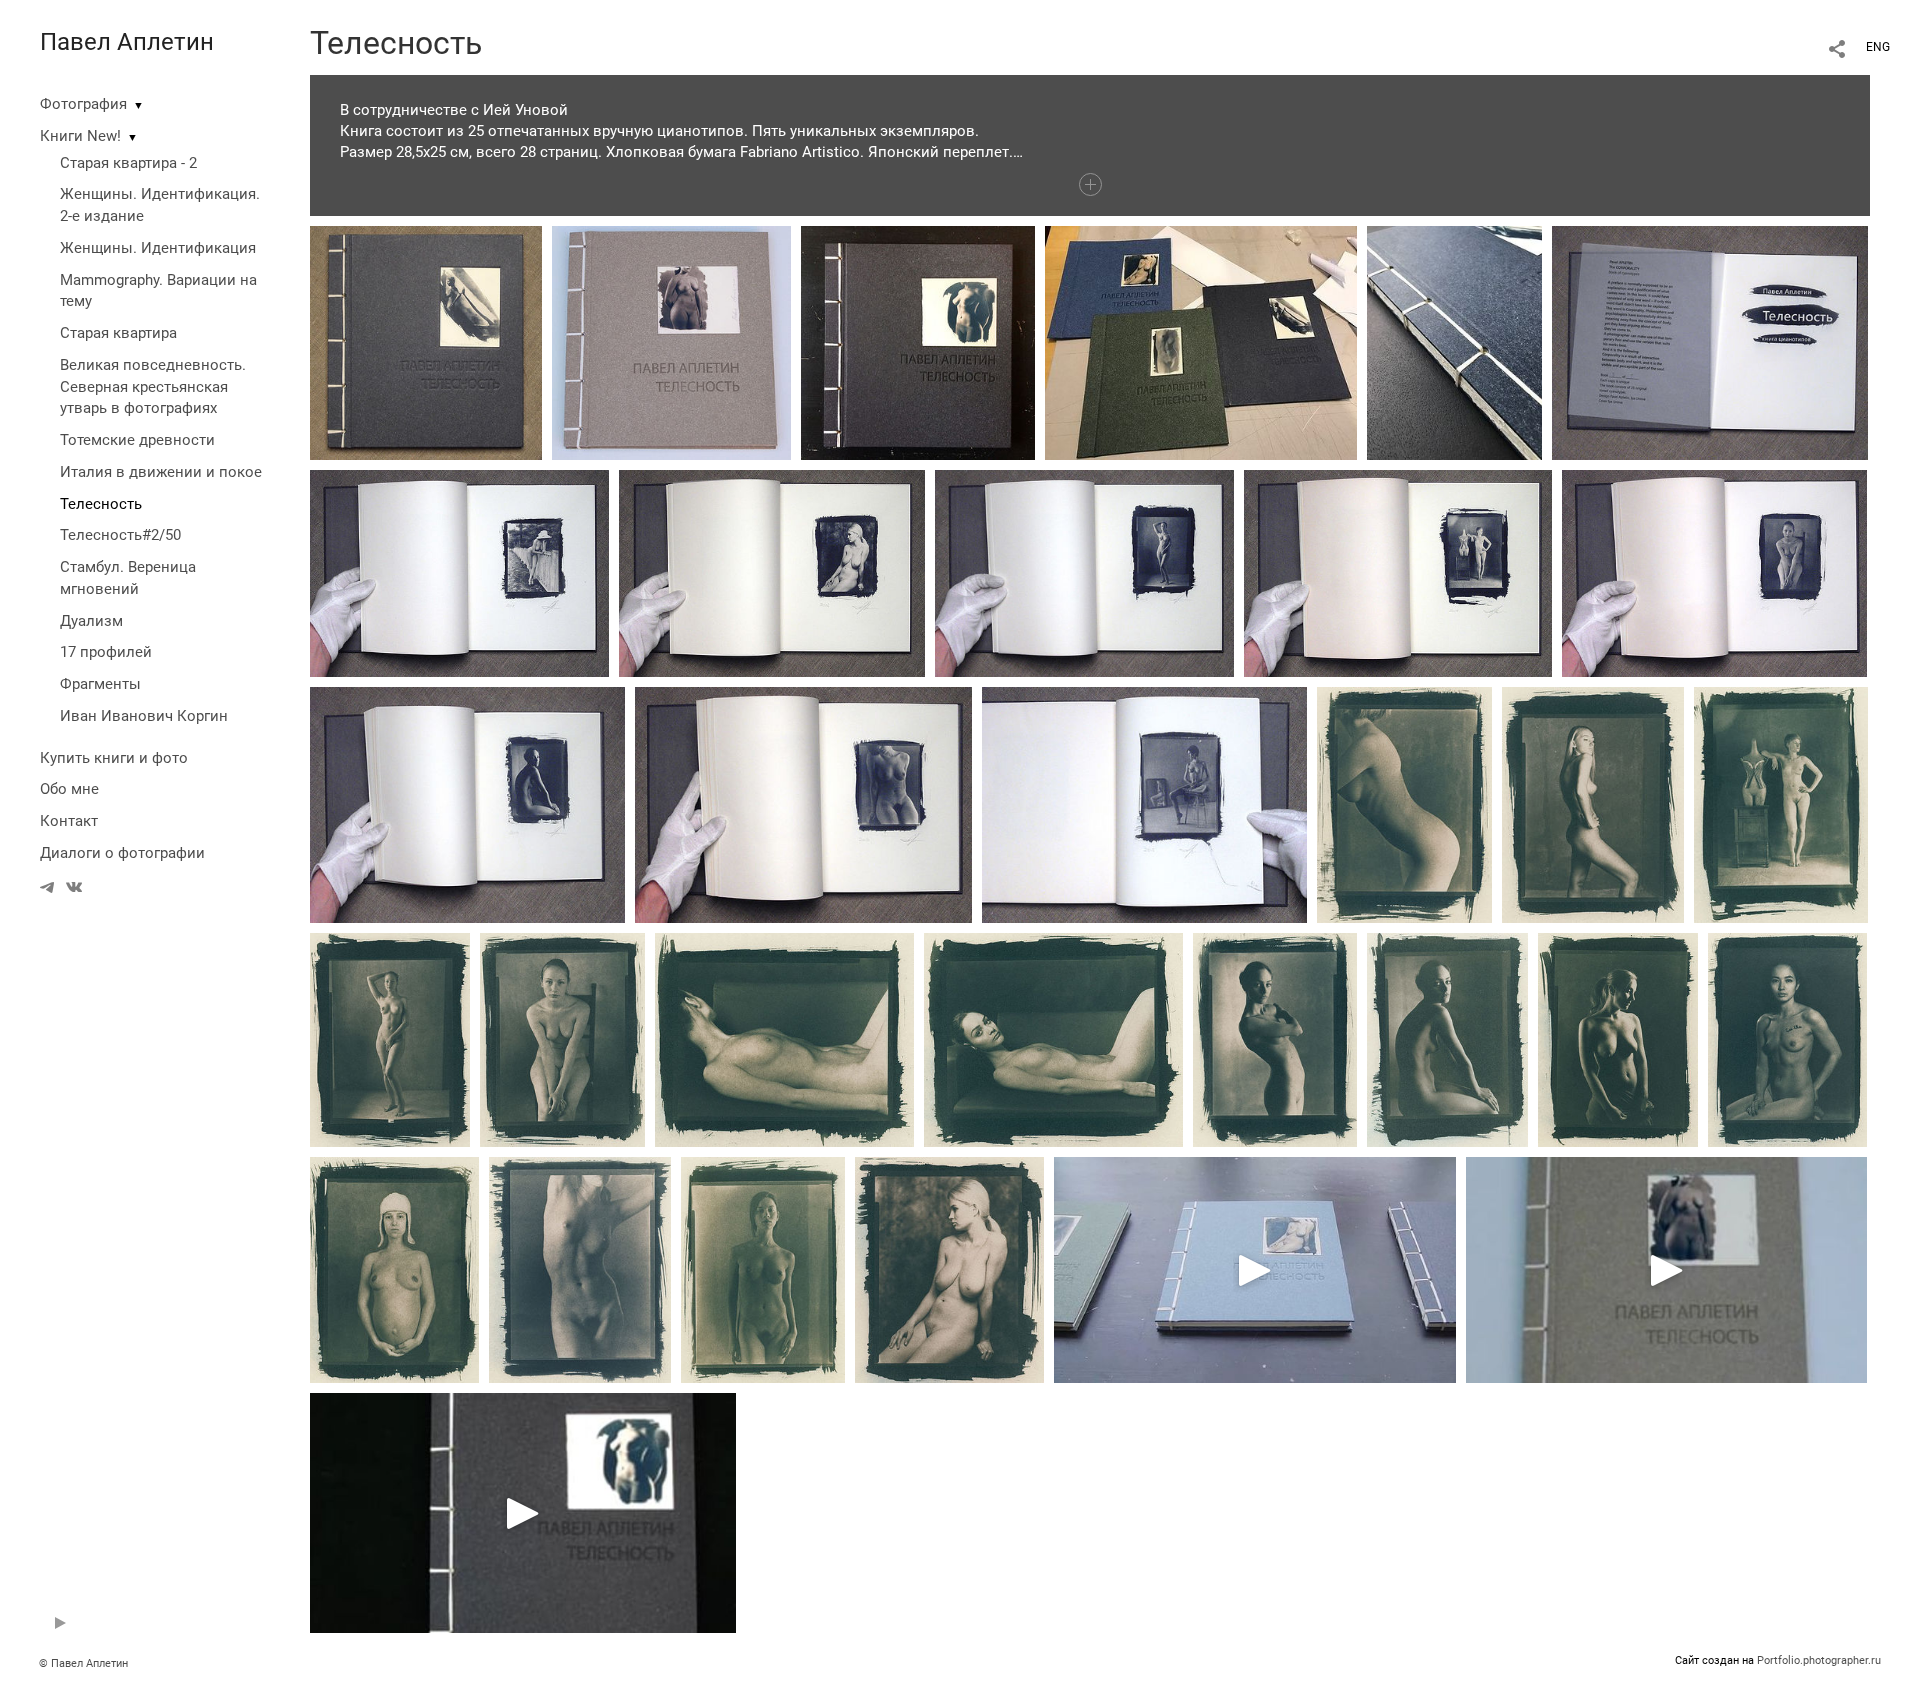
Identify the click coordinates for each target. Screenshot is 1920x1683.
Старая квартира (118, 333)
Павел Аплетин (127, 42)
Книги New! (80, 136)
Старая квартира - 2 (128, 163)
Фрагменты (100, 684)
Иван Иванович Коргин (144, 716)
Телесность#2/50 (120, 535)
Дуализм (91, 621)
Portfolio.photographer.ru (1819, 1660)
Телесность (101, 504)
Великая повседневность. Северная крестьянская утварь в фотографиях (153, 387)
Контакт (69, 821)
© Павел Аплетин (83, 1663)
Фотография (83, 104)
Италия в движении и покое (161, 472)
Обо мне (69, 789)
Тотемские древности (137, 440)
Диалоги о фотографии (122, 853)
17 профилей (106, 652)
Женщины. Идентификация (158, 248)
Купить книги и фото (114, 758)
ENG (1878, 47)
